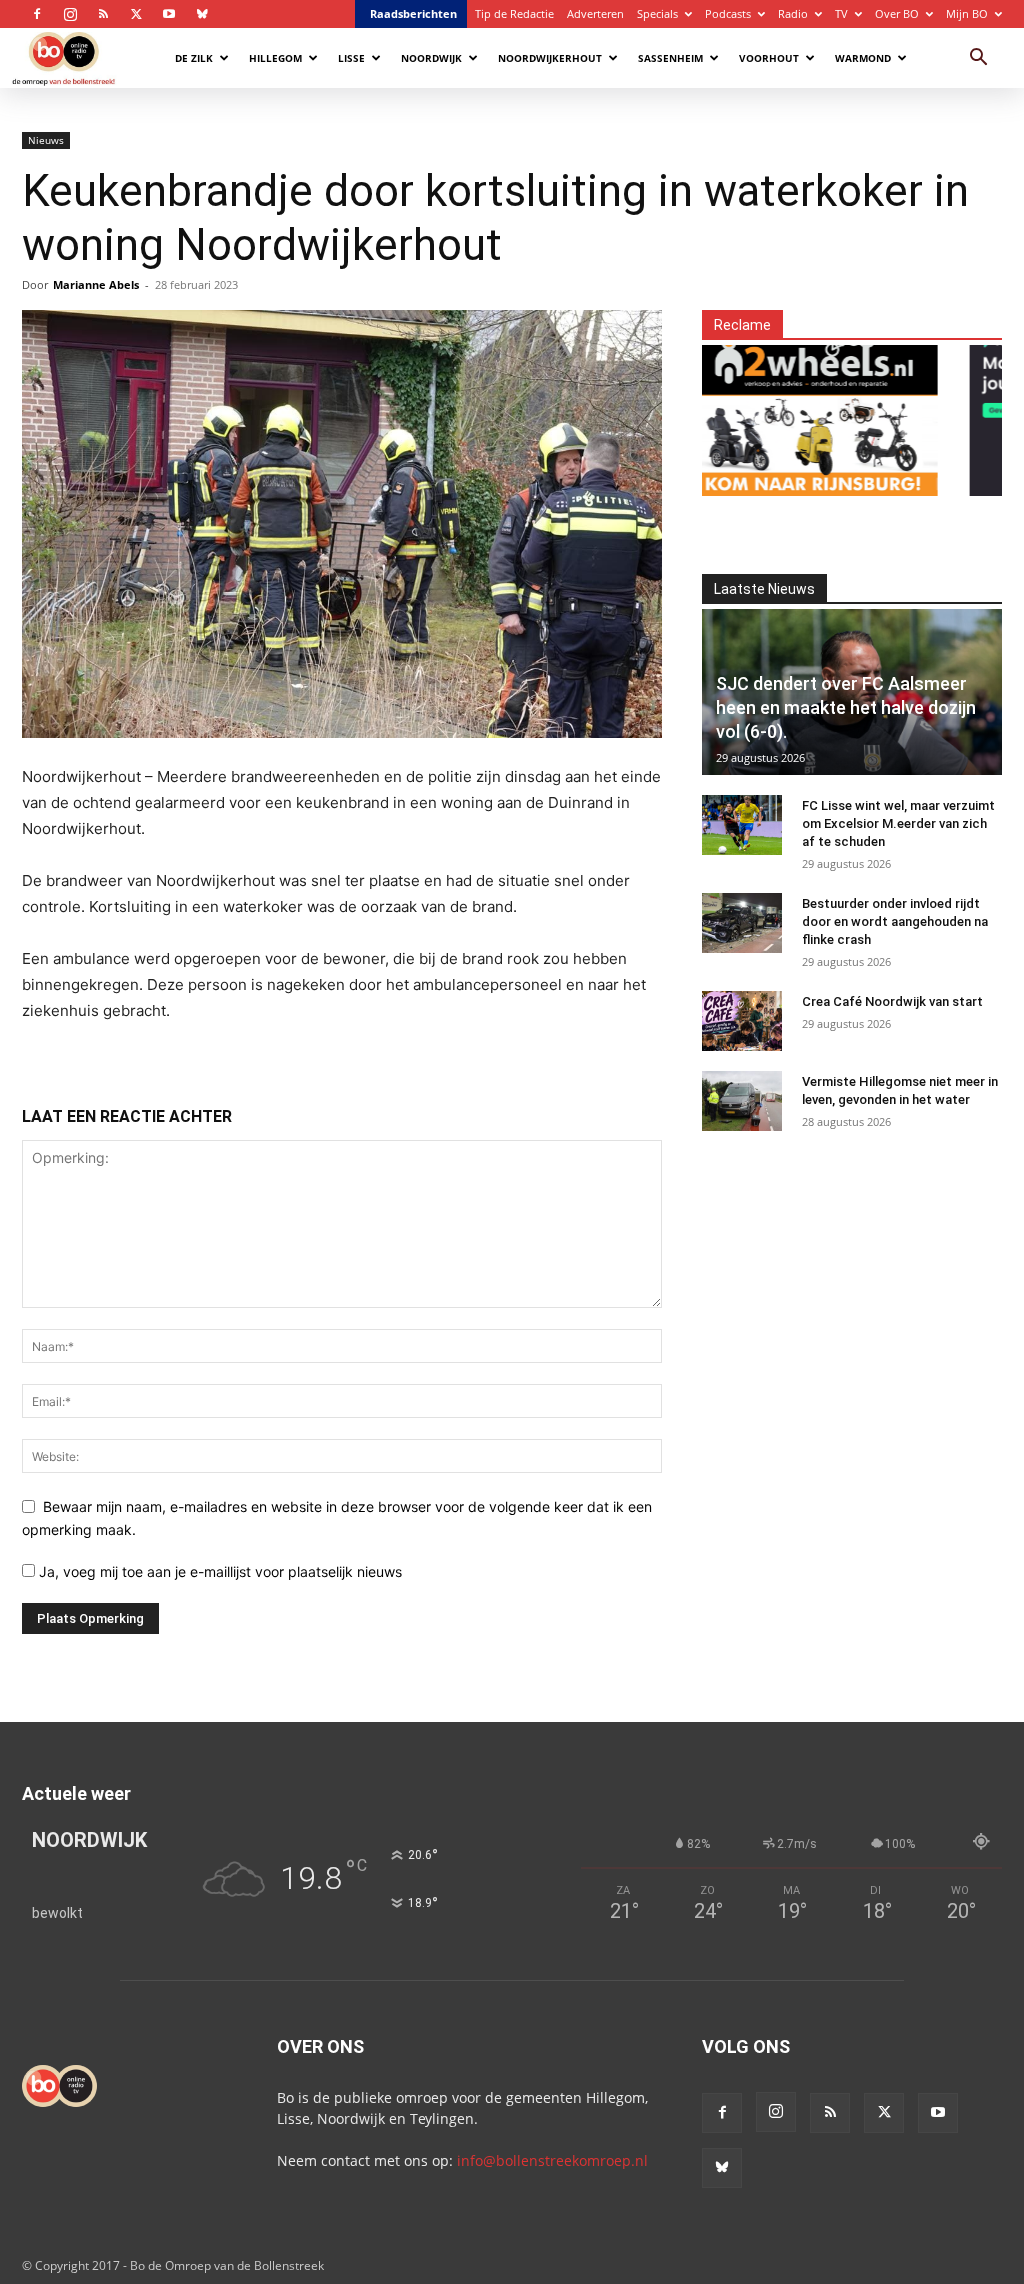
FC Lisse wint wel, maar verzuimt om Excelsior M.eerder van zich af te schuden (898, 823)
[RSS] (103, 14)
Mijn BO (967, 13)
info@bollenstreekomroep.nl (552, 2160)
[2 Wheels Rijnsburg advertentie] (784, 408)
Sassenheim (670, 58)
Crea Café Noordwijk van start (892, 1001)
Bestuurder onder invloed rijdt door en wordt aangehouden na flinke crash (895, 921)
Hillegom (275, 58)
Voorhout (769, 58)
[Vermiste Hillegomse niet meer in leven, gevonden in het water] (742, 1101)
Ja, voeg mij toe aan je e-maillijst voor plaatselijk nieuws (218, 1571)
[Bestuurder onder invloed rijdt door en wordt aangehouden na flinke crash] (742, 923)
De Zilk (194, 58)
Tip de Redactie (514, 13)
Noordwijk (431, 58)
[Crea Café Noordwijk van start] (742, 1021)
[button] (978, 59)
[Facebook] (37, 14)
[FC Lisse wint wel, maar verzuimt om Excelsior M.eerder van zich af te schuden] (742, 825)
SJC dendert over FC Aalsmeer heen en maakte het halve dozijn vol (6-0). (846, 707)
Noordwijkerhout (550, 58)
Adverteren (595, 13)
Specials (657, 13)
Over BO (897, 13)
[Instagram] (70, 14)
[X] (136, 14)
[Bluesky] (202, 14)
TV (841, 13)
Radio (793, 13)
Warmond (863, 58)
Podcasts (728, 13)
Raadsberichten (413, 13)
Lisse (351, 58)
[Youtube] (169, 14)
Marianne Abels (96, 284)
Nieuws (46, 140)
